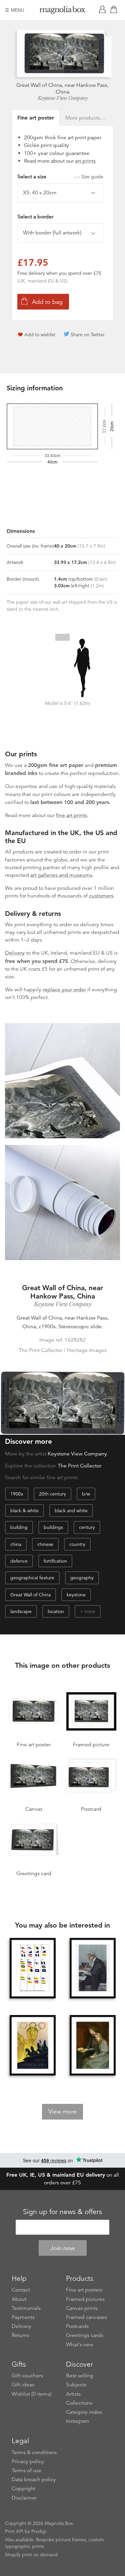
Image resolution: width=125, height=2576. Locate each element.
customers (101, 896)
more (90, 1611)
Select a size (60, 177)
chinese (45, 1544)
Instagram (78, 2421)
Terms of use (26, 2470)
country (77, 1544)
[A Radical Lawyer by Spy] (93, 1969)
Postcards (77, 2326)
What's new (80, 2345)
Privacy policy (28, 2461)
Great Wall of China (30, 1595)
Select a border (35, 217)
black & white (24, 1511)
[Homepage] (63, 11)
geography (82, 1578)
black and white (71, 1511)
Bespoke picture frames (61, 2540)
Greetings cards (85, 2335)
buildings (53, 1527)
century (87, 1527)
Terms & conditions (34, 2452)
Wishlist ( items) (31, 2394)
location (56, 1611)
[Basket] (115, 10)
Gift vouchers (27, 2376)
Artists (73, 2394)
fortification (55, 1561)
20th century (52, 1494)
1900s (17, 1494)
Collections (79, 2403)
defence (19, 1561)
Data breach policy (34, 2480)
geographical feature (32, 1578)
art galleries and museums (61, 875)
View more (62, 2112)
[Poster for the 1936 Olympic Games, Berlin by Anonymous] (33, 2046)
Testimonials (26, 2308)
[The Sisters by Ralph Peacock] (93, 2046)
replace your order (64, 990)
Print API (14, 2531)
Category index (84, 2412)
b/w (86, 1494)
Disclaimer (24, 2498)
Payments (23, 2317)
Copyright (23, 2489)
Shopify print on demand (31, 2555)
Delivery (15, 953)
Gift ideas (23, 2385)
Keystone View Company (63, 98)
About (19, 2299)
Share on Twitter (88, 335)
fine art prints (71, 815)
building (19, 1527)
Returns (20, 2335)
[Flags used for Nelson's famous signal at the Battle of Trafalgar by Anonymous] (33, 1969)
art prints (85, 161)
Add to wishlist (40, 335)
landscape (21, 1611)
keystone (76, 1595)
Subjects (76, 2385)
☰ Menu (15, 10)
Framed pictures (85, 2299)
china (16, 1544)
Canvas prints (82, 2308)
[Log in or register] (104, 10)
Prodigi (39, 2531)
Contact (21, 2290)
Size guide (92, 177)
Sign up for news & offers (62, 2212)
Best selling (80, 2376)
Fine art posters (84, 2290)
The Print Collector (79, 1466)
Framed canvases (86, 2317)
